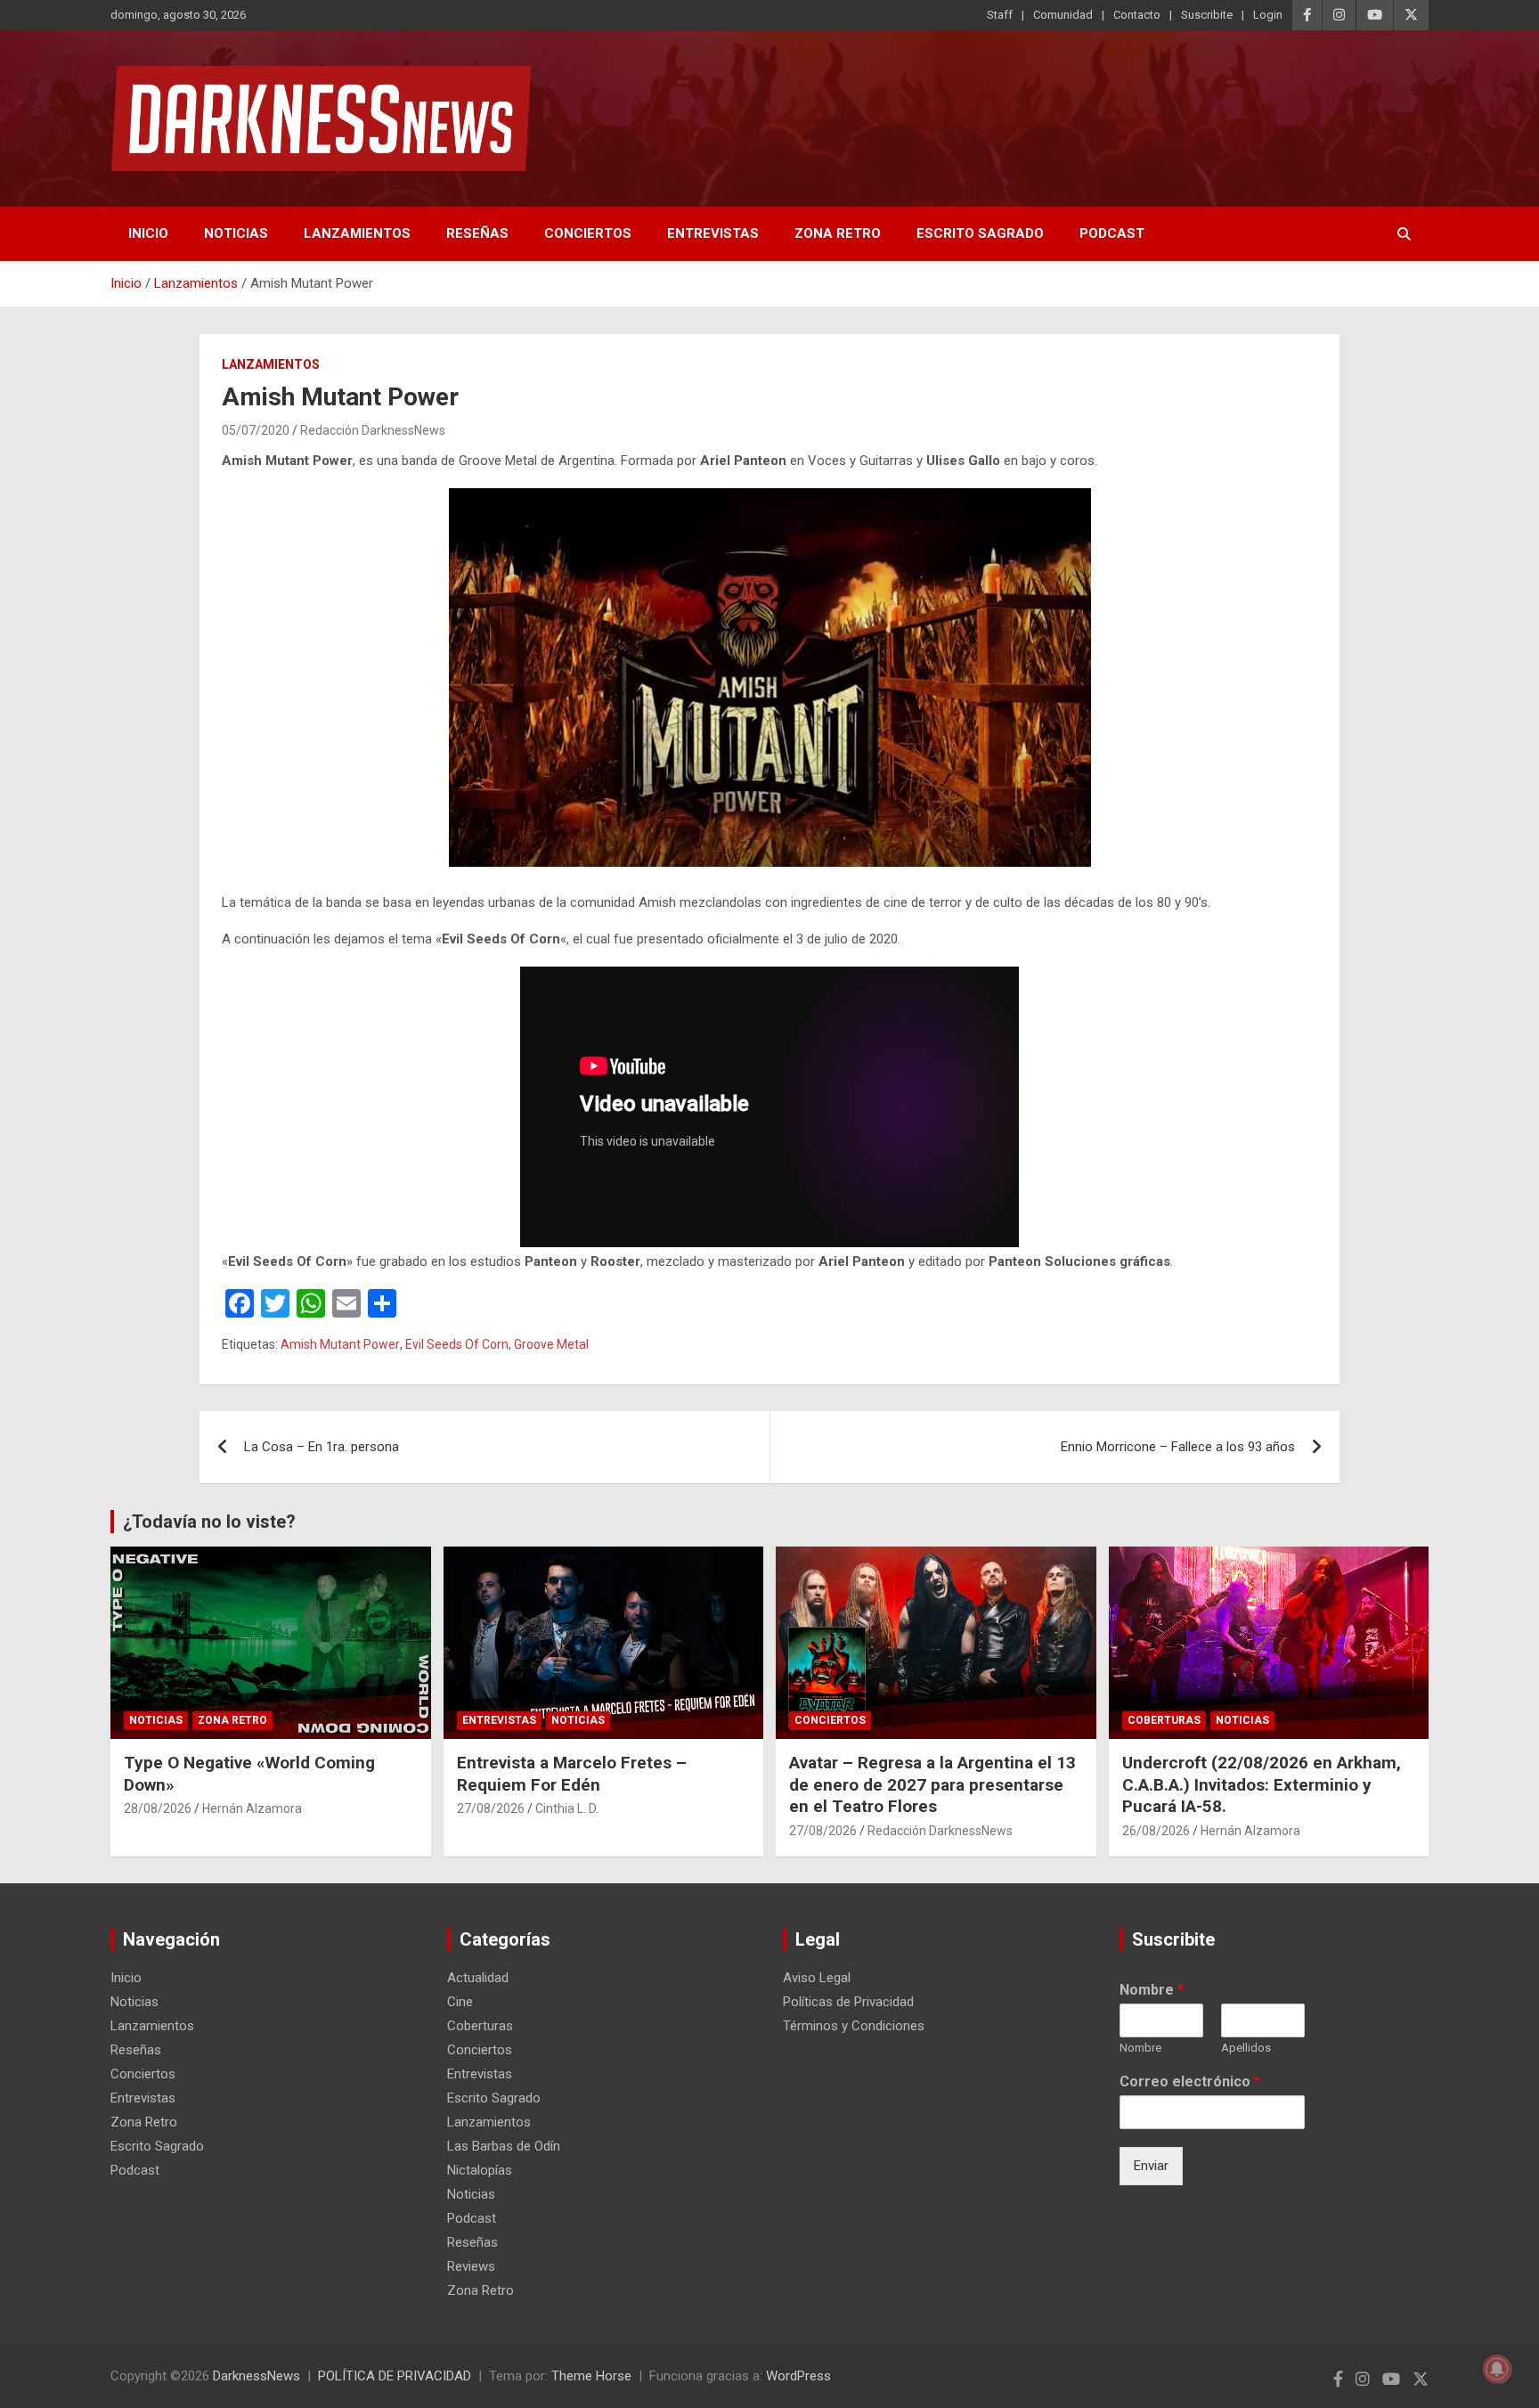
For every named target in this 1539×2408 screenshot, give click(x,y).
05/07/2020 (256, 430)
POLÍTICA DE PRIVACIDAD (395, 2376)
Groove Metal (551, 1344)
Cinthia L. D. (567, 1808)
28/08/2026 (158, 1808)
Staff (1000, 15)
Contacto (1137, 15)
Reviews (471, 2266)
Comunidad (1063, 15)
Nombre (1152, 1990)
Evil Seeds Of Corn (457, 1344)
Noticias (236, 233)
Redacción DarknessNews (373, 430)
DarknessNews (256, 2376)
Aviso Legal (817, 1978)
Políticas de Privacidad (848, 2002)
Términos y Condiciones (854, 2026)
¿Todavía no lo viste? (209, 1522)
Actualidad (478, 1978)
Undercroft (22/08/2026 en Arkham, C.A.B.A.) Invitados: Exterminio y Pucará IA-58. (1262, 1784)
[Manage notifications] (1497, 2369)
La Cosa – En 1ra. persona (322, 1447)
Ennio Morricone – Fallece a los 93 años (1178, 1447)
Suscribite (1207, 15)
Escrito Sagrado (980, 233)
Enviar (1151, 2166)
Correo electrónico (1190, 2081)
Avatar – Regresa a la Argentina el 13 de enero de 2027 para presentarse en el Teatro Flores (932, 1784)
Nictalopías (480, 2170)
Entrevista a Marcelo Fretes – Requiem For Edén (572, 1774)
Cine (460, 2002)
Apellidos (1246, 2048)
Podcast (1112, 233)
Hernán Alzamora (252, 1808)
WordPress (798, 2376)
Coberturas (1164, 1720)
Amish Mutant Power (340, 1344)
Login (1268, 15)
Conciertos (588, 233)
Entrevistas (713, 233)
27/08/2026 (491, 1808)
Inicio (148, 233)
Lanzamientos (357, 233)
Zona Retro (838, 233)
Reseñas (477, 233)
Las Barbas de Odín (504, 2146)
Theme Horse (591, 2376)
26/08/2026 (1156, 1831)
